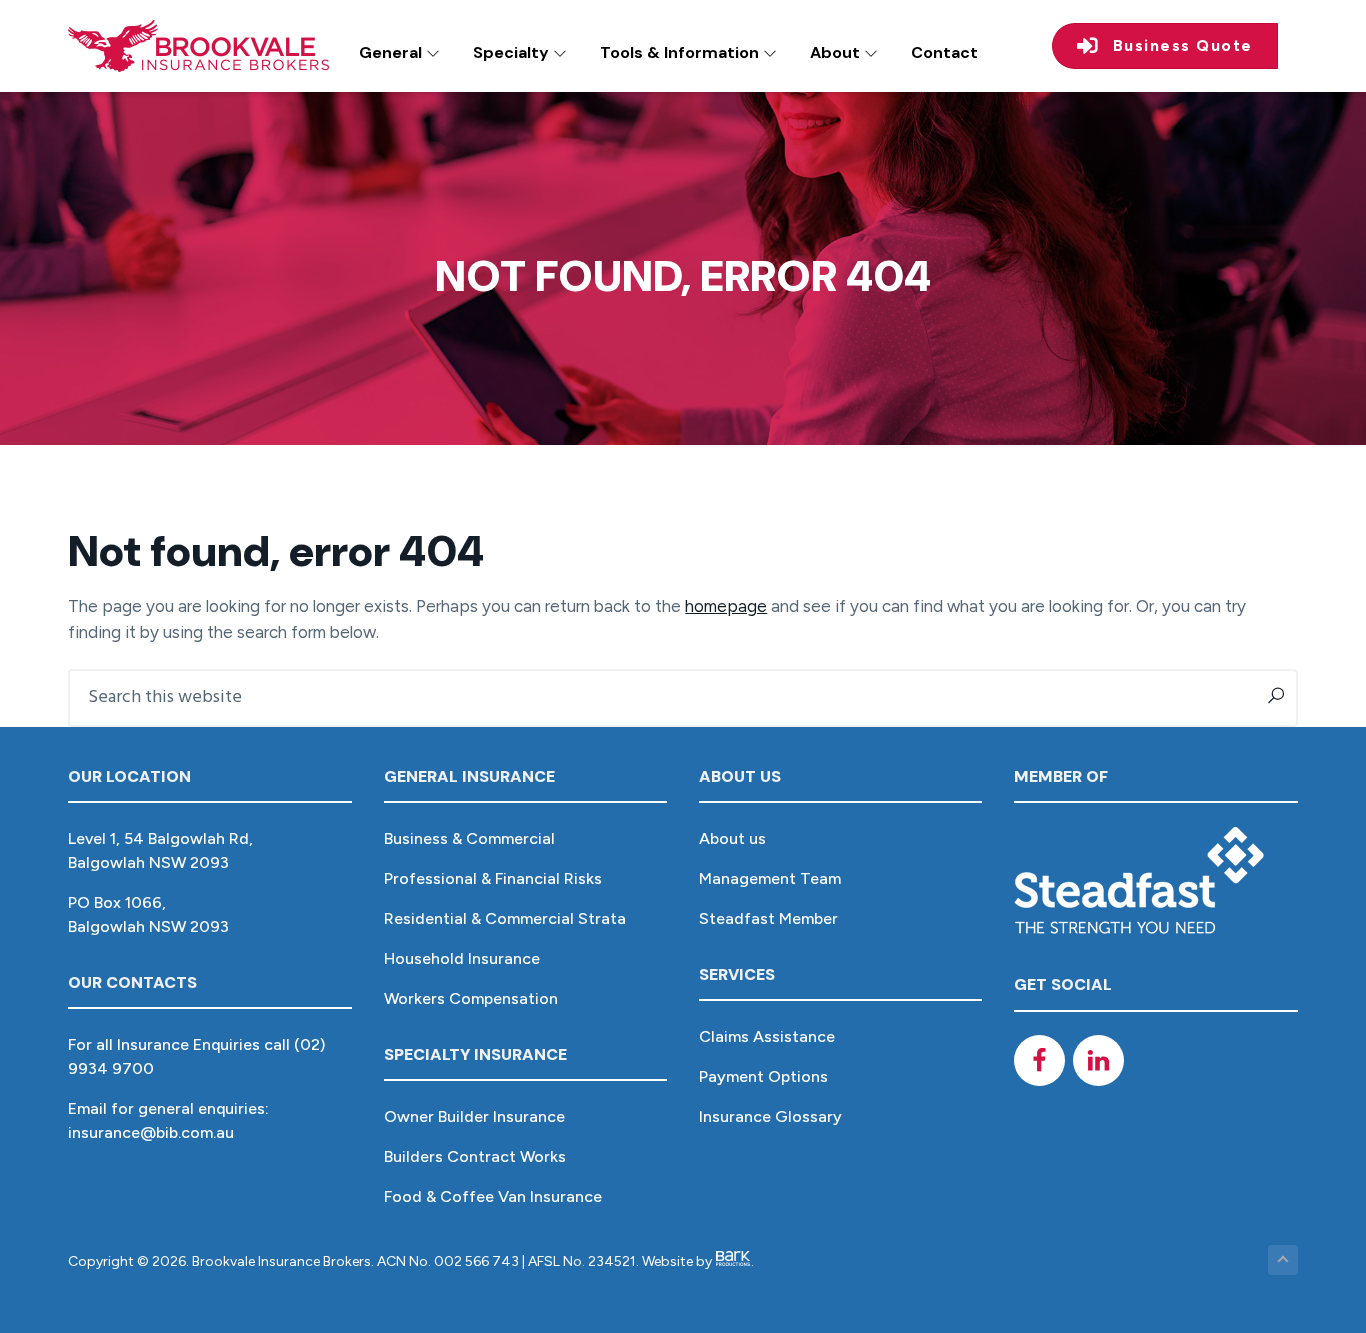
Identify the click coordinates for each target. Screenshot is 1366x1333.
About (837, 52)
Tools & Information (681, 52)
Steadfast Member (768, 918)
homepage (726, 606)
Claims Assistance (767, 1036)
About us (732, 838)
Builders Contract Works (475, 1156)
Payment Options (763, 1076)
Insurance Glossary (770, 1116)
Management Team (770, 878)
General (392, 52)
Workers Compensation (471, 998)
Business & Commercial (469, 838)
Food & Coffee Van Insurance (493, 1196)
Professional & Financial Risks (493, 878)
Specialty (513, 52)
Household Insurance (462, 958)
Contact (944, 52)
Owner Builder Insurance (474, 1116)
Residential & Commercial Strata (505, 918)
